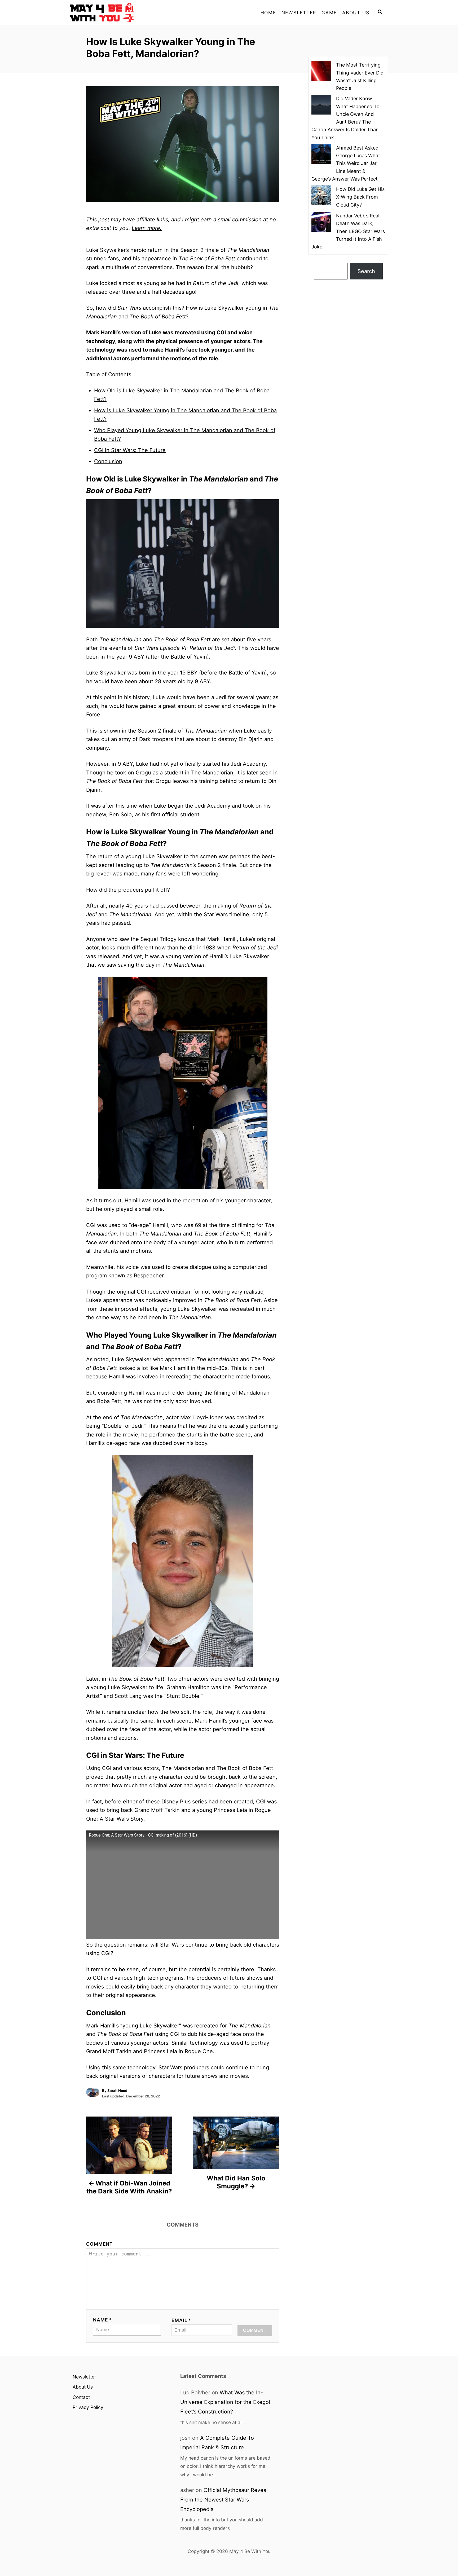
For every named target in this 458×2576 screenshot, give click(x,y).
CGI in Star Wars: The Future (130, 450)
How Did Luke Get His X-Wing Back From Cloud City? (360, 197)
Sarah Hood (117, 2091)
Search (366, 271)
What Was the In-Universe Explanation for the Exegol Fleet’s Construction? (225, 2402)
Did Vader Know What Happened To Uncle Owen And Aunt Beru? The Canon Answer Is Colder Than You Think (345, 118)
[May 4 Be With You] (118, 13)
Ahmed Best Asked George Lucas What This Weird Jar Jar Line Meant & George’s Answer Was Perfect (346, 163)
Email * (181, 2320)
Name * (103, 2320)
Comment (100, 2244)
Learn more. (147, 228)
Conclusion (108, 461)
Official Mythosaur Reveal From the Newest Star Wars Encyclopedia (224, 2500)
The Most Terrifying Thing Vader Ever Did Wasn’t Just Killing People (360, 76)
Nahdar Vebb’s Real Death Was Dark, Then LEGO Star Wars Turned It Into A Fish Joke (348, 231)
